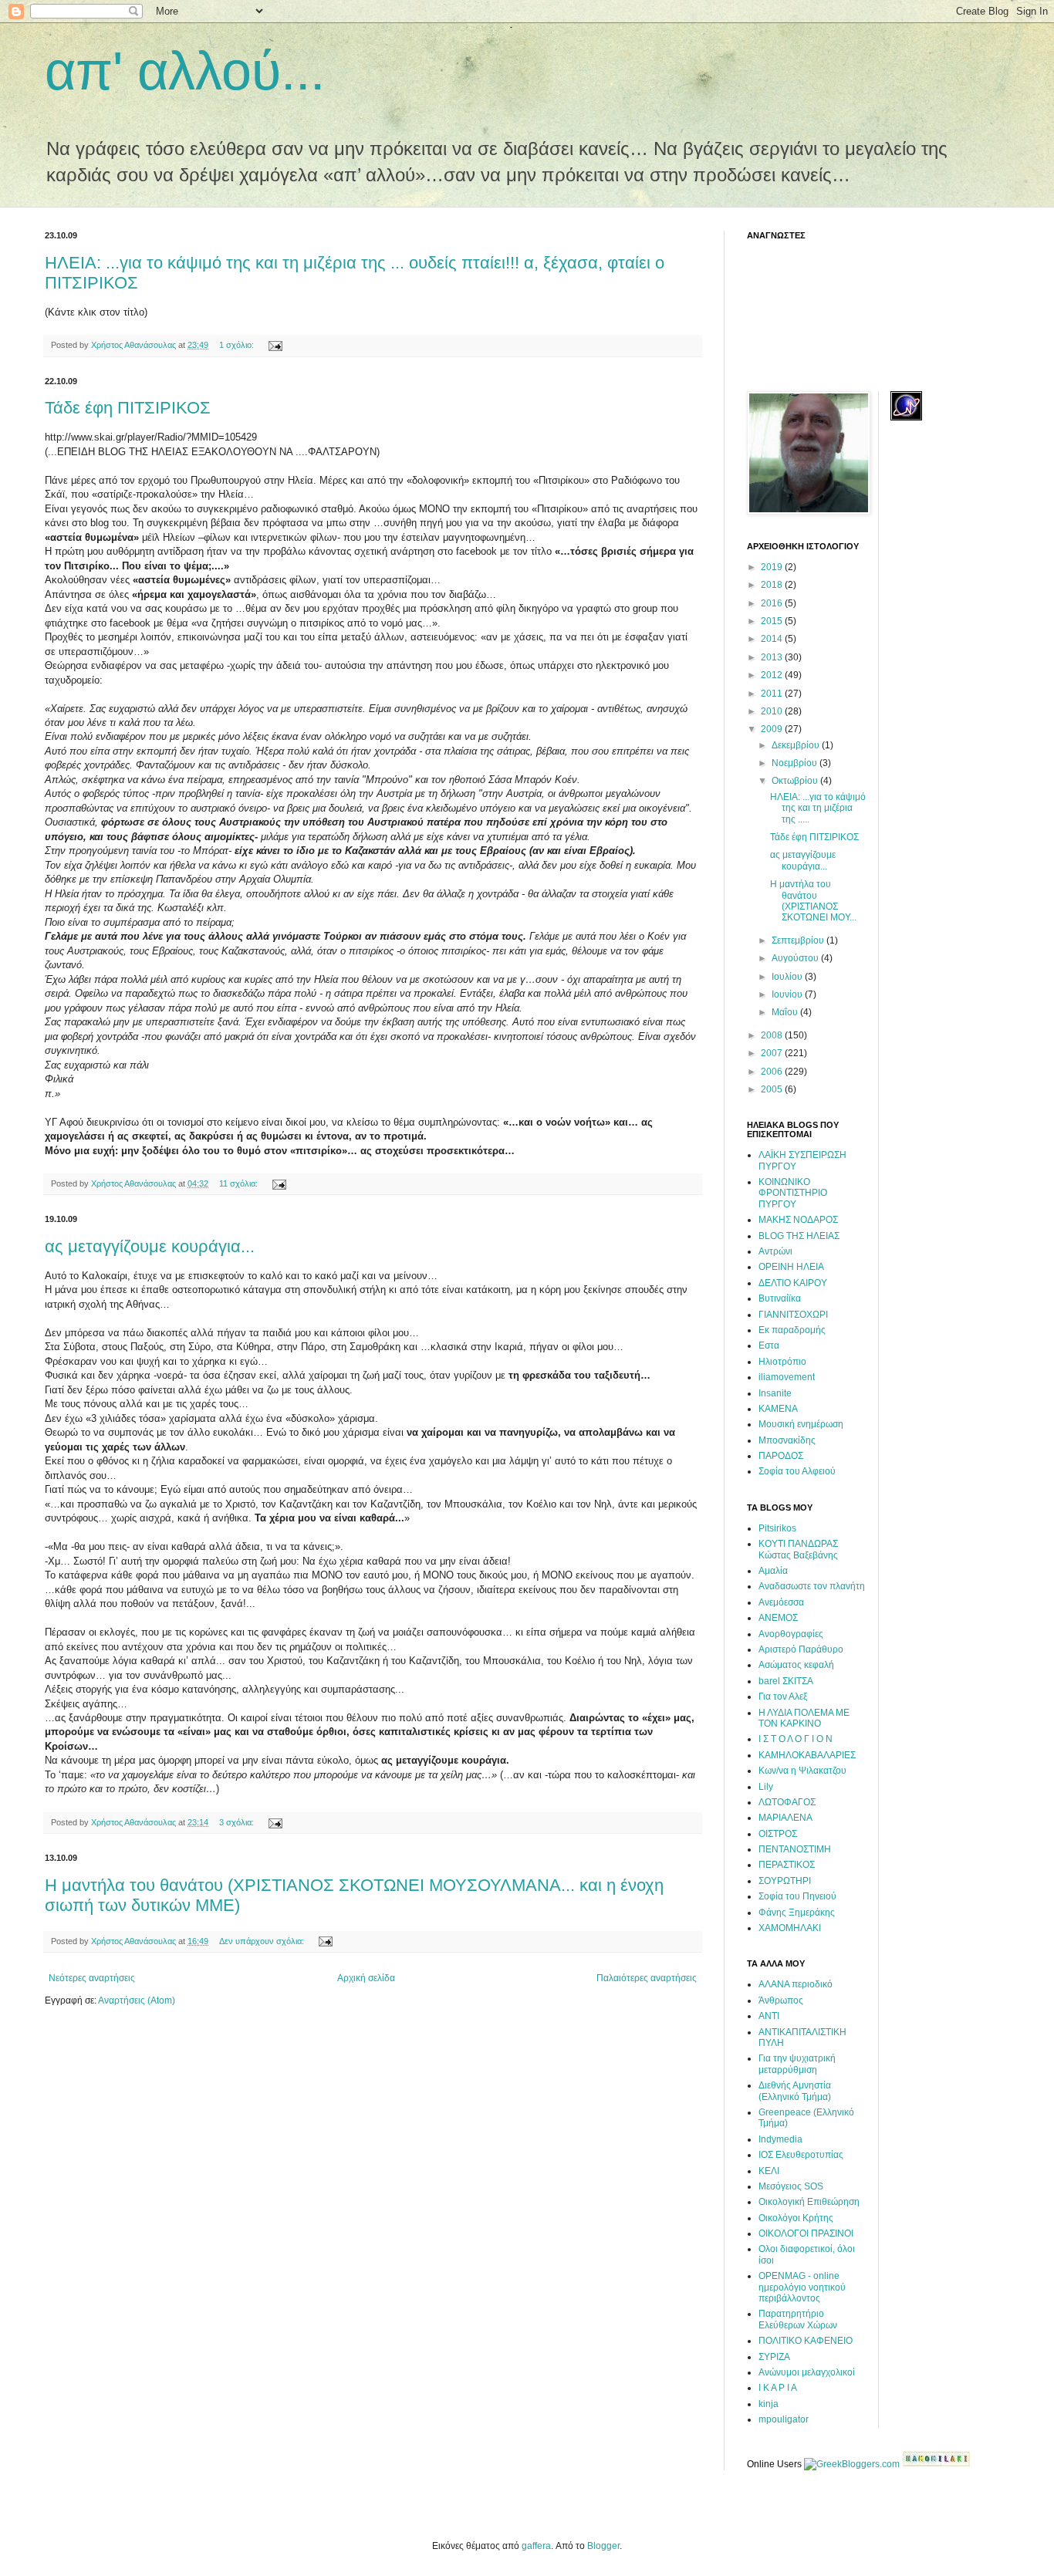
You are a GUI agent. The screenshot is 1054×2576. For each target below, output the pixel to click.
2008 (773, 1035)
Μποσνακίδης (787, 1440)
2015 (773, 621)
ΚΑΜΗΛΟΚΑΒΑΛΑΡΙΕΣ (807, 1755)
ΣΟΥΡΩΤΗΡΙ (785, 1881)
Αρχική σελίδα (366, 1978)
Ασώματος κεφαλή (796, 1665)
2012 (773, 675)
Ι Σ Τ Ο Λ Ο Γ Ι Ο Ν (796, 1739)
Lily (766, 1787)
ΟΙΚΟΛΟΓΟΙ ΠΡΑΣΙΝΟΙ (806, 2233)
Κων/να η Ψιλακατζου (802, 1771)
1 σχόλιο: (238, 345)
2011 (773, 694)
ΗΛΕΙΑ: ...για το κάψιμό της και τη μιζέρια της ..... (818, 808)
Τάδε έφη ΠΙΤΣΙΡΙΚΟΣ (128, 408)
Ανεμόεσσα (781, 1602)
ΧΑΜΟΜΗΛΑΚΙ (790, 1928)
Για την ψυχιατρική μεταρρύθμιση (797, 2064)
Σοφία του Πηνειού (797, 1896)
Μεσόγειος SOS (791, 2186)
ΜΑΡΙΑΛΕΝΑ (785, 1818)
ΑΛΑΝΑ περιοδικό (796, 1984)
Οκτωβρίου (796, 781)
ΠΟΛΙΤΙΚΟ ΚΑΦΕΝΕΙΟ (806, 2341)
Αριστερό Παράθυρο (801, 1649)
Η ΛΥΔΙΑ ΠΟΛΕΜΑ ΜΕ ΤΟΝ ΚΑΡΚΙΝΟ (804, 1718)
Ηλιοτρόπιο (782, 1362)
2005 (773, 1089)
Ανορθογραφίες (791, 1634)
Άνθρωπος (781, 2000)
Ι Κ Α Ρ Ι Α (778, 2388)
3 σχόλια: (238, 1822)
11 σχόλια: (240, 1183)
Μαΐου (786, 1012)
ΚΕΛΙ (769, 2171)
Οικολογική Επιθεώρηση (809, 2202)
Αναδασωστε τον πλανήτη (812, 1586)
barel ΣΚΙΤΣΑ (786, 1681)
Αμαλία (773, 1571)
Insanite (775, 1393)
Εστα (769, 1345)
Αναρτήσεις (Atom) (137, 2000)
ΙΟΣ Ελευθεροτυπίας (801, 2155)
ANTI (769, 2016)
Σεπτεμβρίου (799, 940)
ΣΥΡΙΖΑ (774, 2357)
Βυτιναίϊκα (780, 1298)
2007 (773, 1053)
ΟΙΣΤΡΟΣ (778, 1834)
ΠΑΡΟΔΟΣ (781, 1456)
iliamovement (787, 1377)
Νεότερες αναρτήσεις (92, 1978)
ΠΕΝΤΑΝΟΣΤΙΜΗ (795, 1849)
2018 (773, 585)
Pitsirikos (777, 1528)
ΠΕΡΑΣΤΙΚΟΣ (787, 1865)
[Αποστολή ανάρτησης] (275, 345)
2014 (773, 639)
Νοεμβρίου (796, 763)
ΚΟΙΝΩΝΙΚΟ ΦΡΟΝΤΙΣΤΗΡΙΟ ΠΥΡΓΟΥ (793, 1193)
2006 (773, 1072)
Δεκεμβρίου (797, 745)
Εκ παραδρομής (792, 1330)
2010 (773, 711)
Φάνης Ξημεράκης (797, 1913)
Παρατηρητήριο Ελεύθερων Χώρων (798, 2319)
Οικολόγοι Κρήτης (796, 2218)
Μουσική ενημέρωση (801, 1424)
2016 (773, 603)
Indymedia (780, 2139)
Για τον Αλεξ (783, 1697)
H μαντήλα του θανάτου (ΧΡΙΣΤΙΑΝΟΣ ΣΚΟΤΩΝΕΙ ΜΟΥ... (813, 901)
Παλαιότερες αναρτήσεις (647, 1978)
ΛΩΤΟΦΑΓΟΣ (787, 1802)
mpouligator (784, 2419)
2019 (773, 567)
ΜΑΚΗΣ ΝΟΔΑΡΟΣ (798, 1220)
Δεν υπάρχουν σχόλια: (263, 1941)
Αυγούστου (796, 958)
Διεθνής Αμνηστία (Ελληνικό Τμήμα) (795, 2091)
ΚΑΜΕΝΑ (778, 1409)
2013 (773, 657)
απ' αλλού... (185, 71)
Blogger (603, 2546)
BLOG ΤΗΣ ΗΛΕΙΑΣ (799, 1236)
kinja (769, 2404)
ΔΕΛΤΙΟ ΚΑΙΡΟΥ (793, 1283)
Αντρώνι (775, 1251)
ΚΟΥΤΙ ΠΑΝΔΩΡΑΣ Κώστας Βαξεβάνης (798, 1549)
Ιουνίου (788, 994)
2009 (773, 729)
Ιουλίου (788, 977)
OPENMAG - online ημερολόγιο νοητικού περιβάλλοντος (802, 2287)
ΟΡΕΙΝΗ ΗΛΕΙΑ (791, 1267)
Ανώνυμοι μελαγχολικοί (807, 2372)
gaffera (536, 2546)
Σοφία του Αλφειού (797, 1471)
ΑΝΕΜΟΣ (778, 1618)
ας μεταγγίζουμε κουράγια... (150, 1246)
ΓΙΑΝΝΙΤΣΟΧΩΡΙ (793, 1315)
